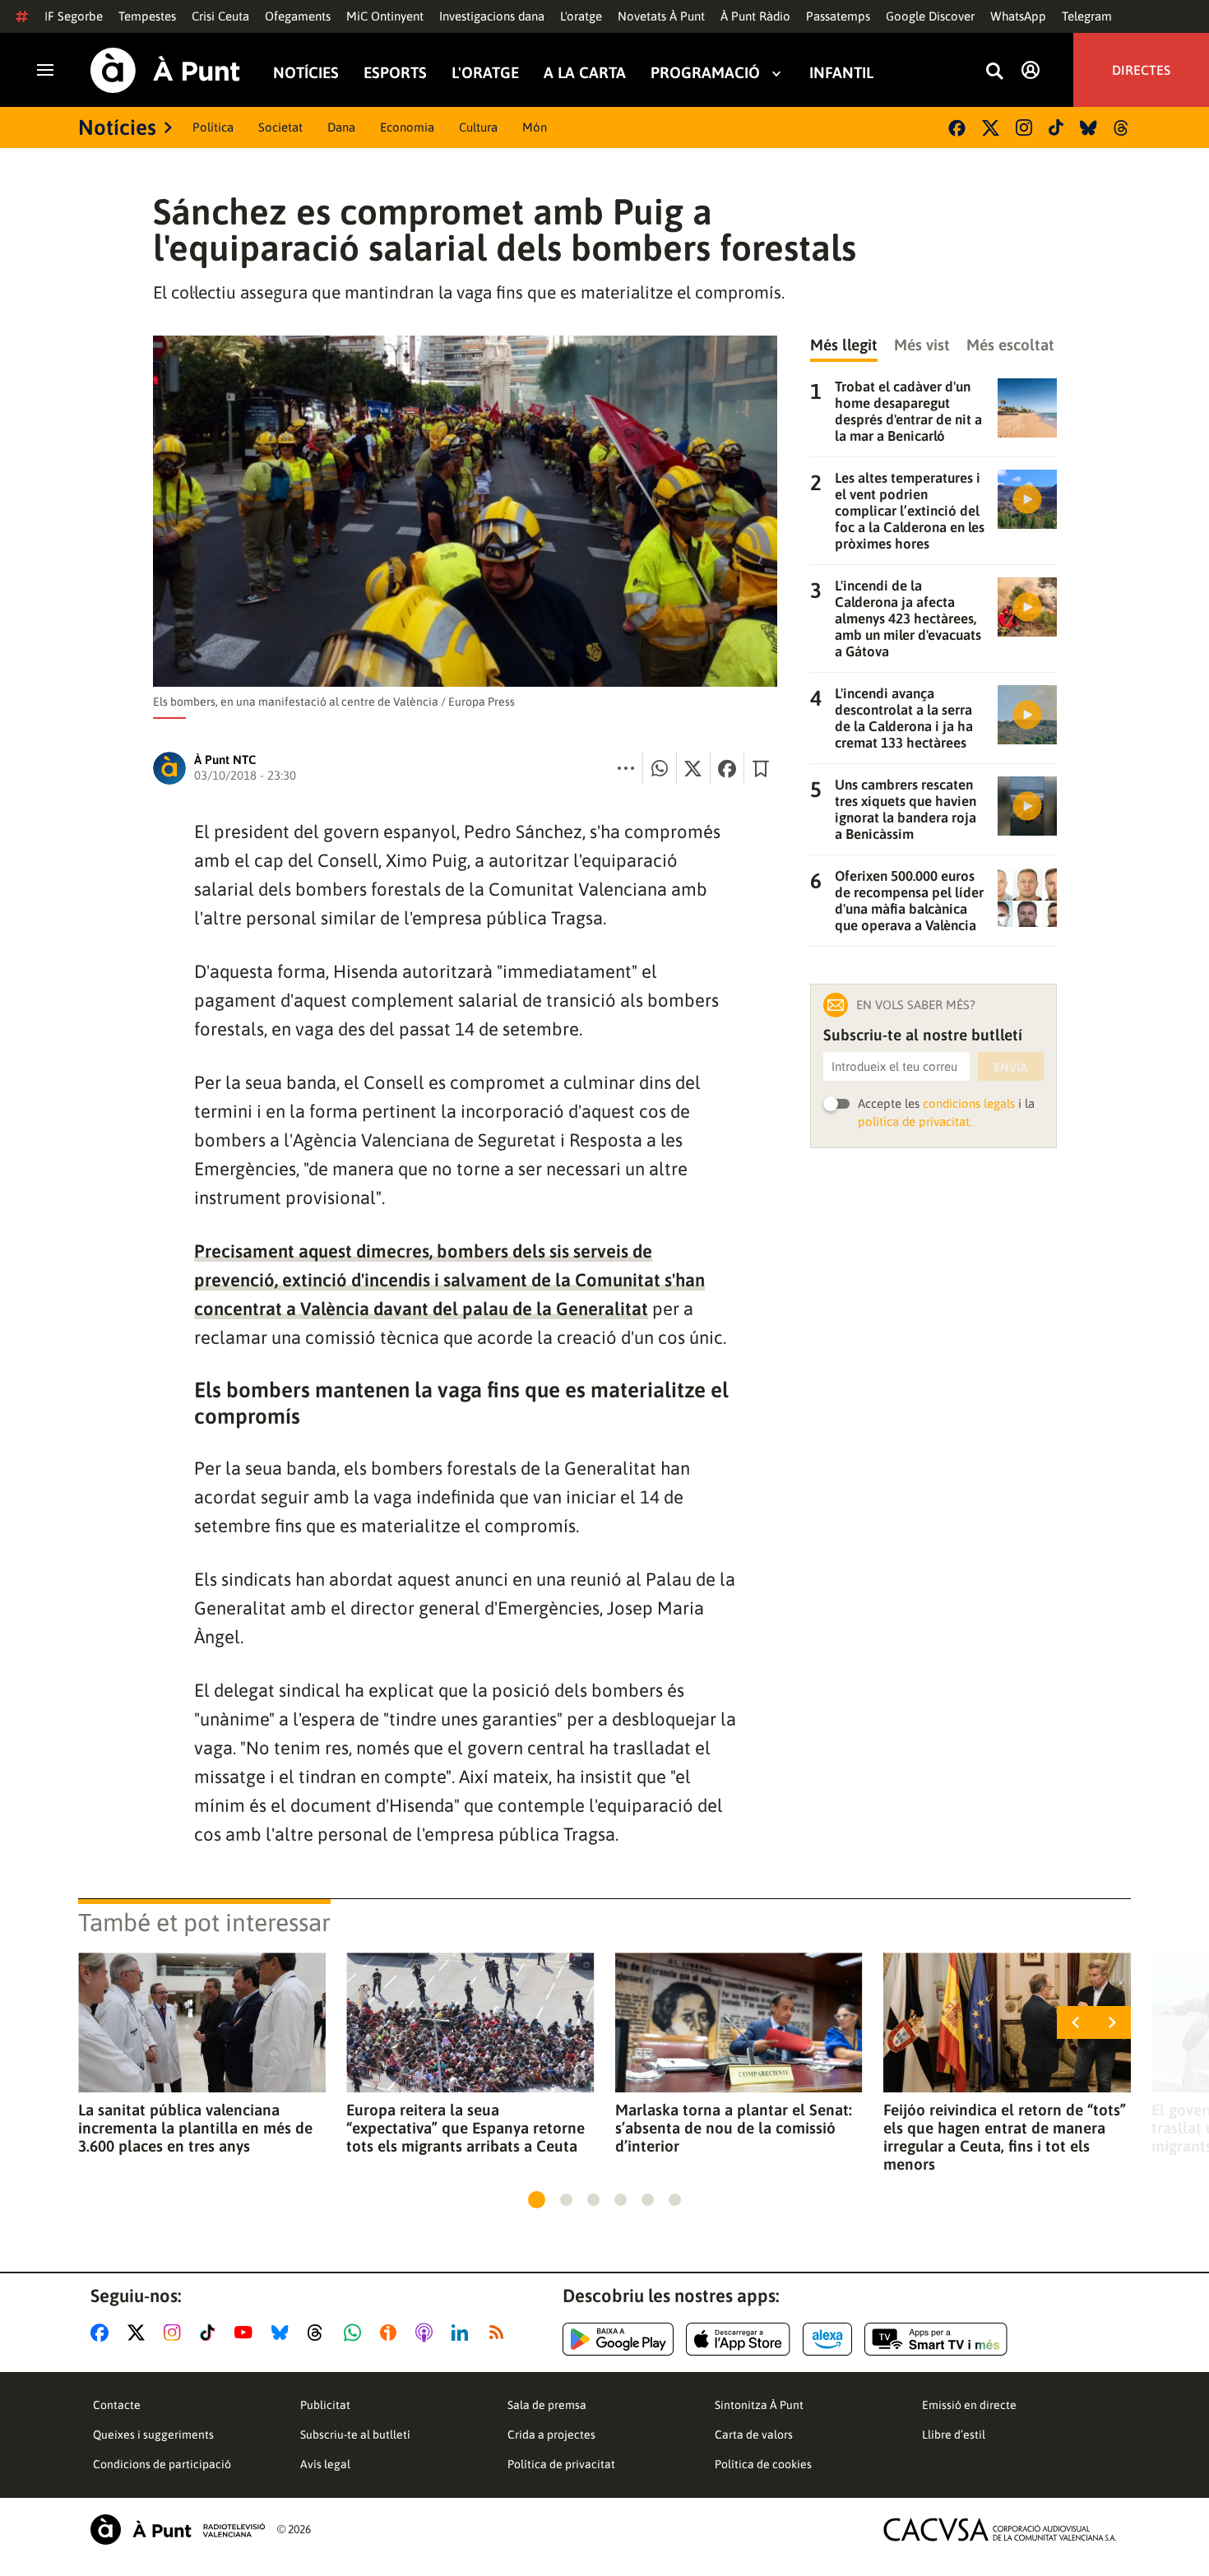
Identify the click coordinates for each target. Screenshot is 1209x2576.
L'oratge (581, 16)
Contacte (117, 2405)
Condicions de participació (162, 2464)
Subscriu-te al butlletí (355, 2435)
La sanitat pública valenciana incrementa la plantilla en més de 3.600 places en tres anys (195, 2128)
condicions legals (969, 1103)
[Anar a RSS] (500, 2333)
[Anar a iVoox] (391, 2333)
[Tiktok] (1056, 127)
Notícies (306, 73)
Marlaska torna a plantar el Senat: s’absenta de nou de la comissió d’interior (734, 2128)
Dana (341, 127)
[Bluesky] (1089, 128)
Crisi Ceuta (220, 16)
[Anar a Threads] (320, 2333)
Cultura (478, 127)
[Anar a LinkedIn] (463, 2333)
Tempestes (147, 16)
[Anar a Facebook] (103, 2333)
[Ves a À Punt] (165, 70)
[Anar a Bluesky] (283, 2333)
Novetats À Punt (661, 16)
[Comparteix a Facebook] (727, 768)
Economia (407, 127)
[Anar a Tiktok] (211, 2333)
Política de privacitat (561, 2464)
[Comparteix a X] (693, 768)
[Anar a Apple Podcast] (427, 2333)
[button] (537, 2200)
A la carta (585, 73)
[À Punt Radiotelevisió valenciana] (178, 2530)
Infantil (841, 73)
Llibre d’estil (954, 2435)
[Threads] (1122, 128)
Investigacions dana (492, 16)
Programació (705, 73)
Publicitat (325, 2405)
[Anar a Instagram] (176, 2333)
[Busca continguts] (994, 72)
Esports (395, 73)
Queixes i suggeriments (153, 2435)
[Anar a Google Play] (618, 2339)
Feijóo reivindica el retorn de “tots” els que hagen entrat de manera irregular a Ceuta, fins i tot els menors (1005, 2137)
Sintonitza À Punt (759, 2405)
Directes (1141, 70)
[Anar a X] (139, 2333)
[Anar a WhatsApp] (356, 2333)
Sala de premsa (547, 2405)
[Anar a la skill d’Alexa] (827, 2339)
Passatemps (838, 16)
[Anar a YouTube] (247, 2333)
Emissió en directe (969, 2405)
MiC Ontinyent (385, 16)
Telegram (1087, 16)
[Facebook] (957, 128)
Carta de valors (754, 2435)
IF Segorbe (74, 16)
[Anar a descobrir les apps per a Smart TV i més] (936, 2339)
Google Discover (930, 16)
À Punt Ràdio (755, 16)
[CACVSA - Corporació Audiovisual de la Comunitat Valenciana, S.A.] (1000, 2530)
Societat (280, 127)
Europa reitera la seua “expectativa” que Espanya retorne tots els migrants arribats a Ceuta (466, 2128)
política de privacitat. (915, 1121)
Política (213, 127)
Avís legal (325, 2464)
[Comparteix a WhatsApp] (660, 768)
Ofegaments (298, 16)
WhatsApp (1018, 16)
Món (535, 127)
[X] (991, 128)
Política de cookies (763, 2464)
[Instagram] (1024, 127)
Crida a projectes (551, 2435)
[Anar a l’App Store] (738, 2339)
